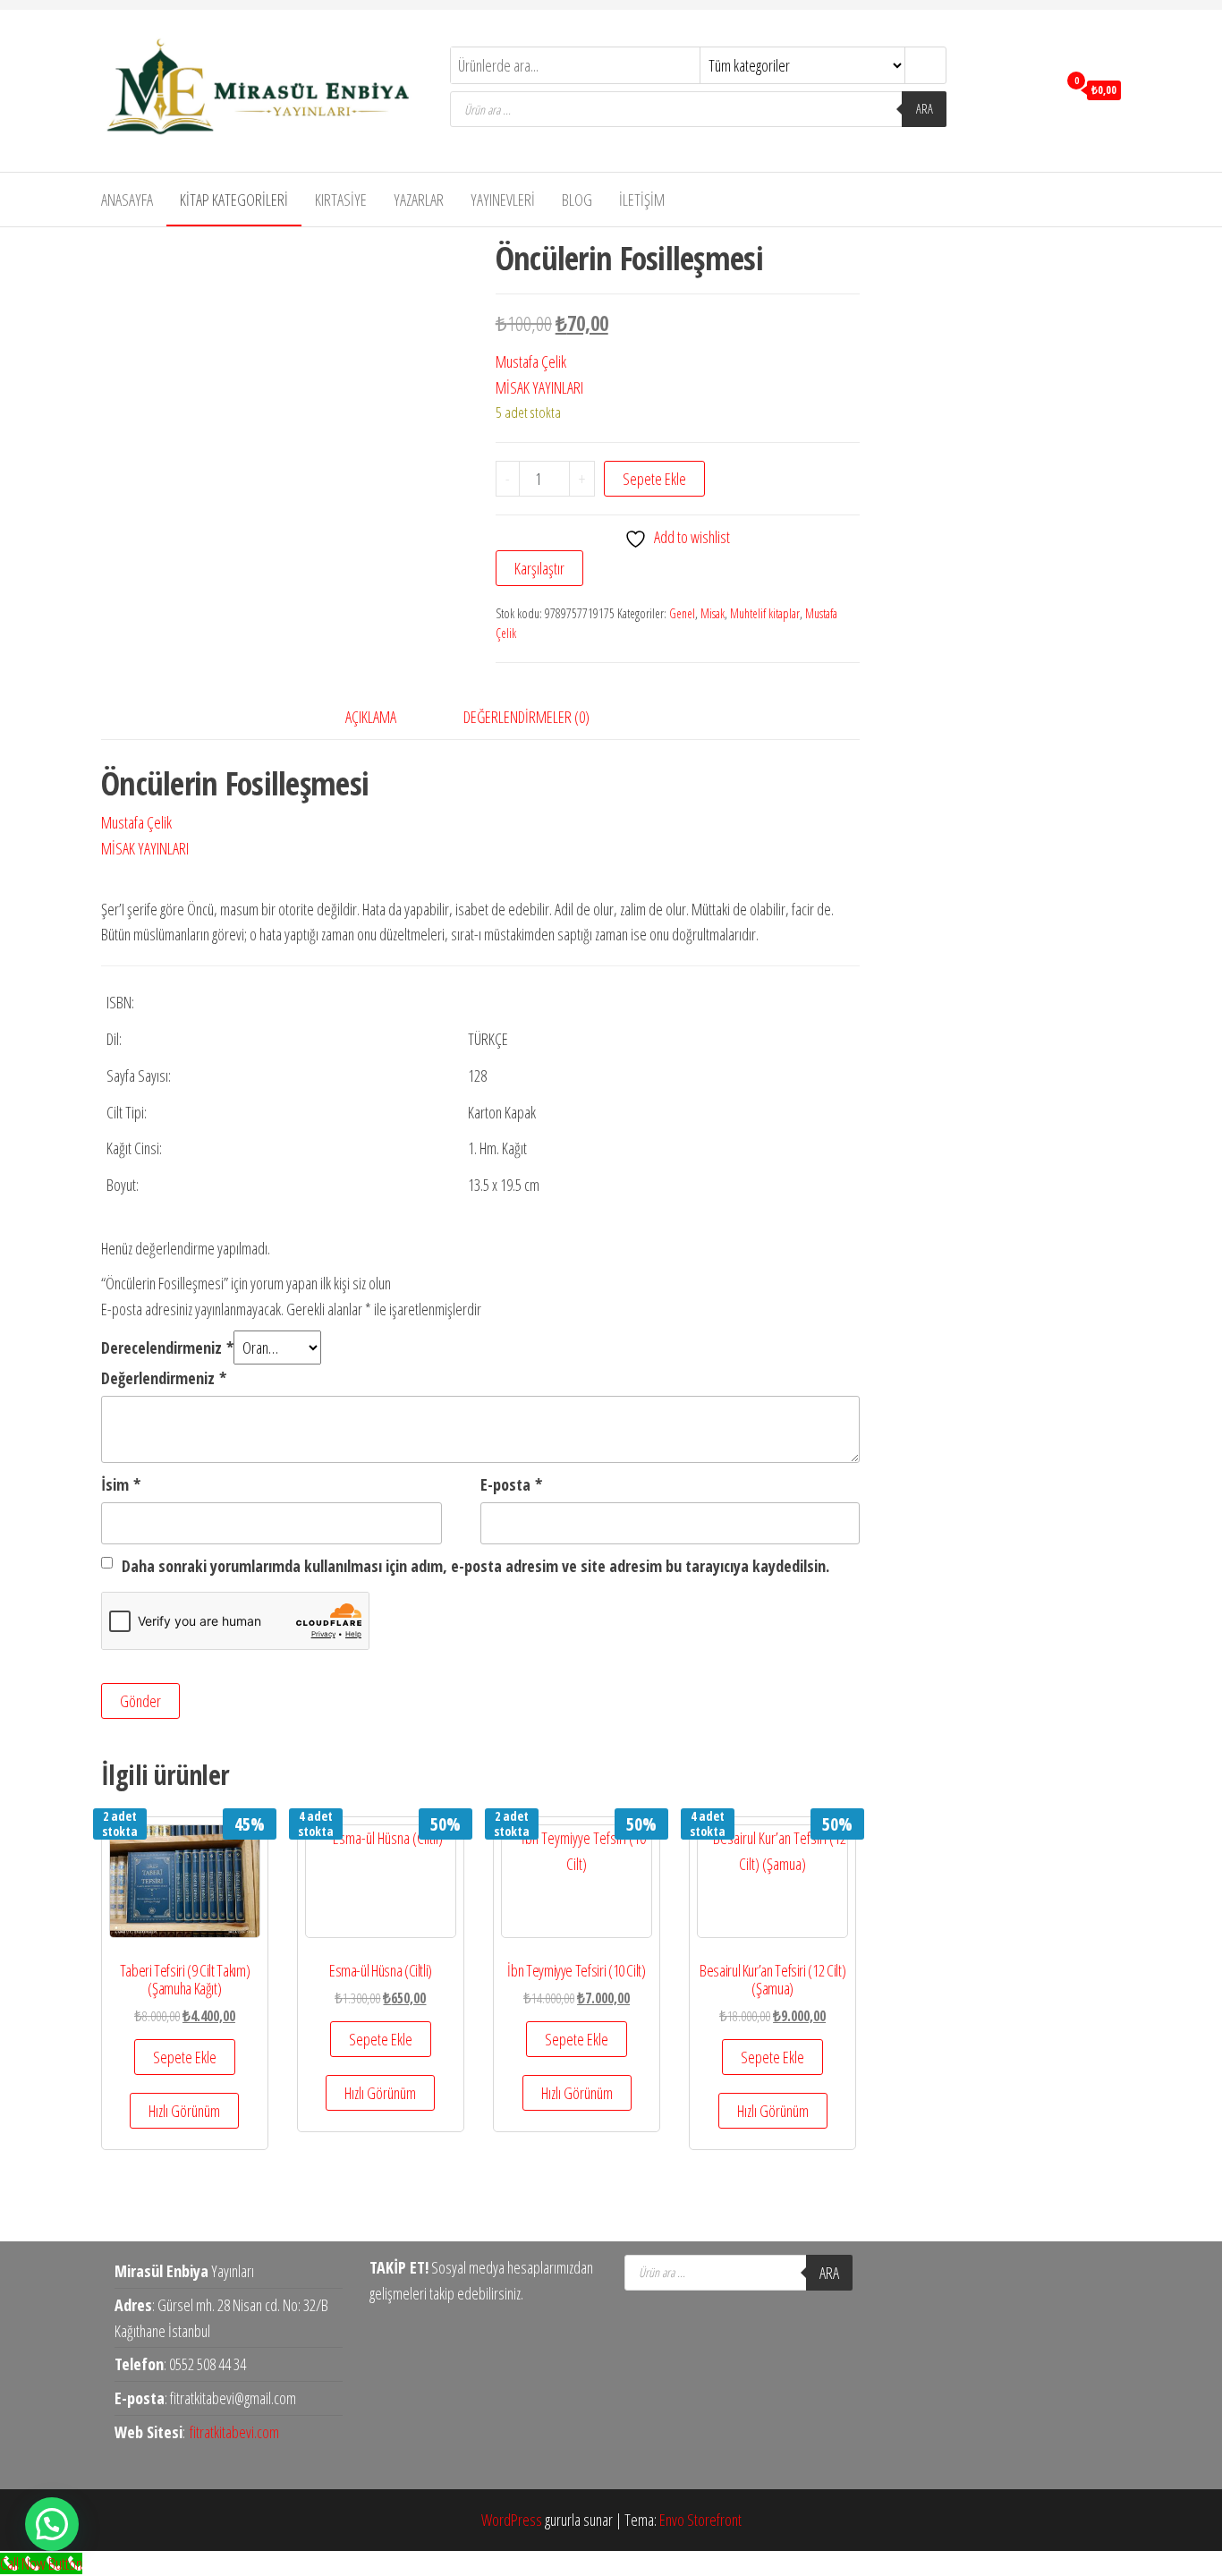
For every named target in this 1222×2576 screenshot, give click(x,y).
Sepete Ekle (654, 479)
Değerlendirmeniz (164, 1378)
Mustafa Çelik (531, 361)
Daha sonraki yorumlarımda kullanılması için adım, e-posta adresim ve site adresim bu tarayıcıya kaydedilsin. (475, 1566)
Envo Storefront (700, 2520)
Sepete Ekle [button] (185, 2057)
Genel (682, 613)
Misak (713, 613)
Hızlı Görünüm (184, 2111)
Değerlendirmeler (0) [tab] (526, 717)
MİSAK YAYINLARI (539, 387)
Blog (577, 200)
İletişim (642, 200)
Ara (925, 109)
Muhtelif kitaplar (765, 613)
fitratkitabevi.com (234, 2432)
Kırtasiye (341, 200)
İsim (121, 1484)
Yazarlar (419, 200)
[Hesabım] (1039, 89)
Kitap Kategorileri (234, 200)
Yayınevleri (503, 200)
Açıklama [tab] (371, 717)
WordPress (512, 2520)
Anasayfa (127, 200)
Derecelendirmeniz (167, 1348)
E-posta (511, 1484)
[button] (52, 2524)
